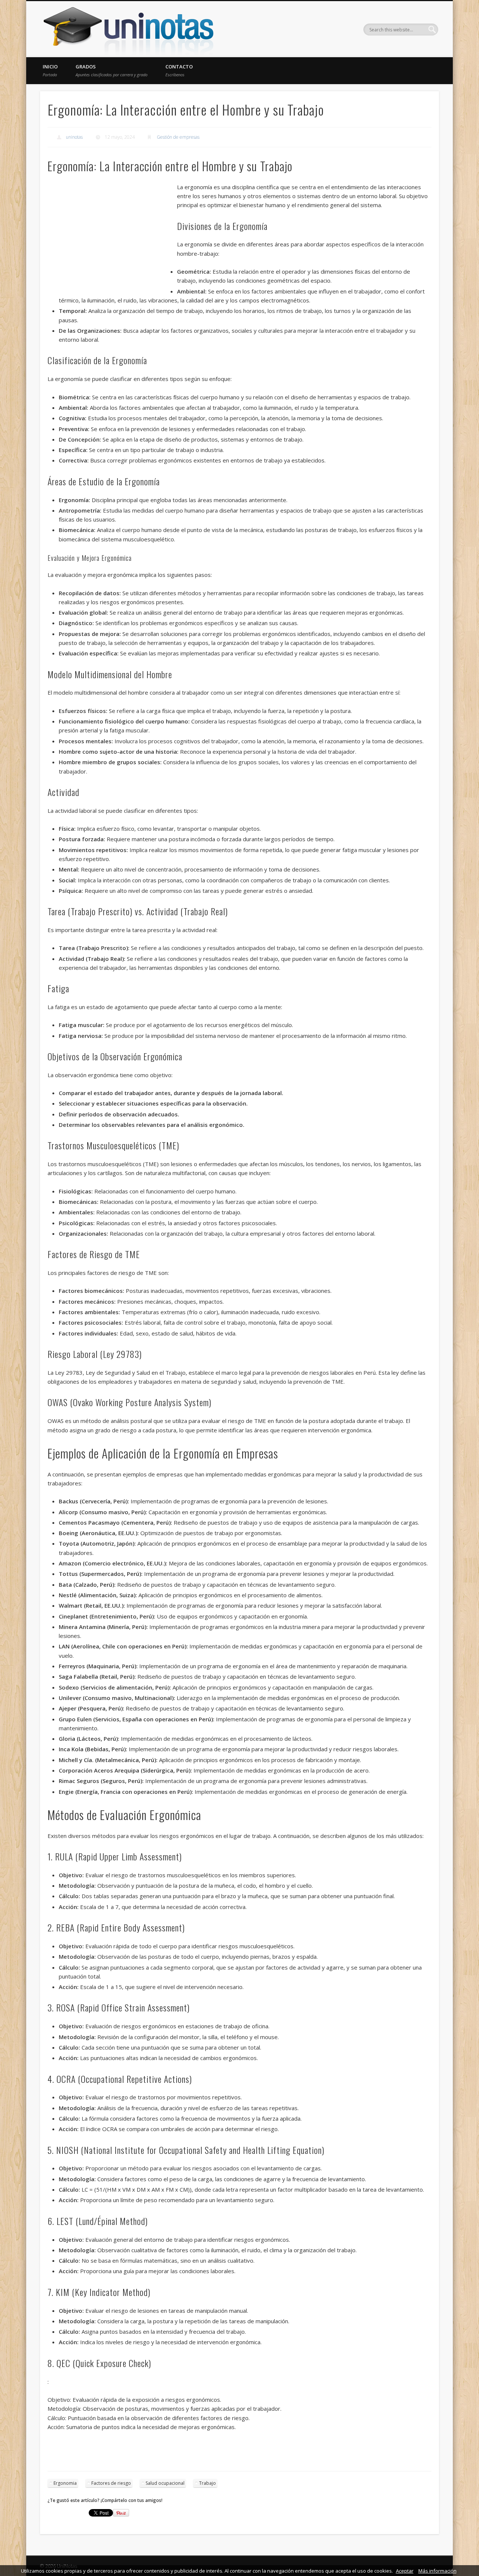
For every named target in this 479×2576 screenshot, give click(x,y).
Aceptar (405, 2571)
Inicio (50, 70)
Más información (437, 2571)
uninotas (74, 137)
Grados (112, 70)
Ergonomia (65, 2483)
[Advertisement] (112, 237)
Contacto (179, 70)
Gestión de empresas (178, 137)
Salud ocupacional (165, 2483)
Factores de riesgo (111, 2483)
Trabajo (208, 2483)
